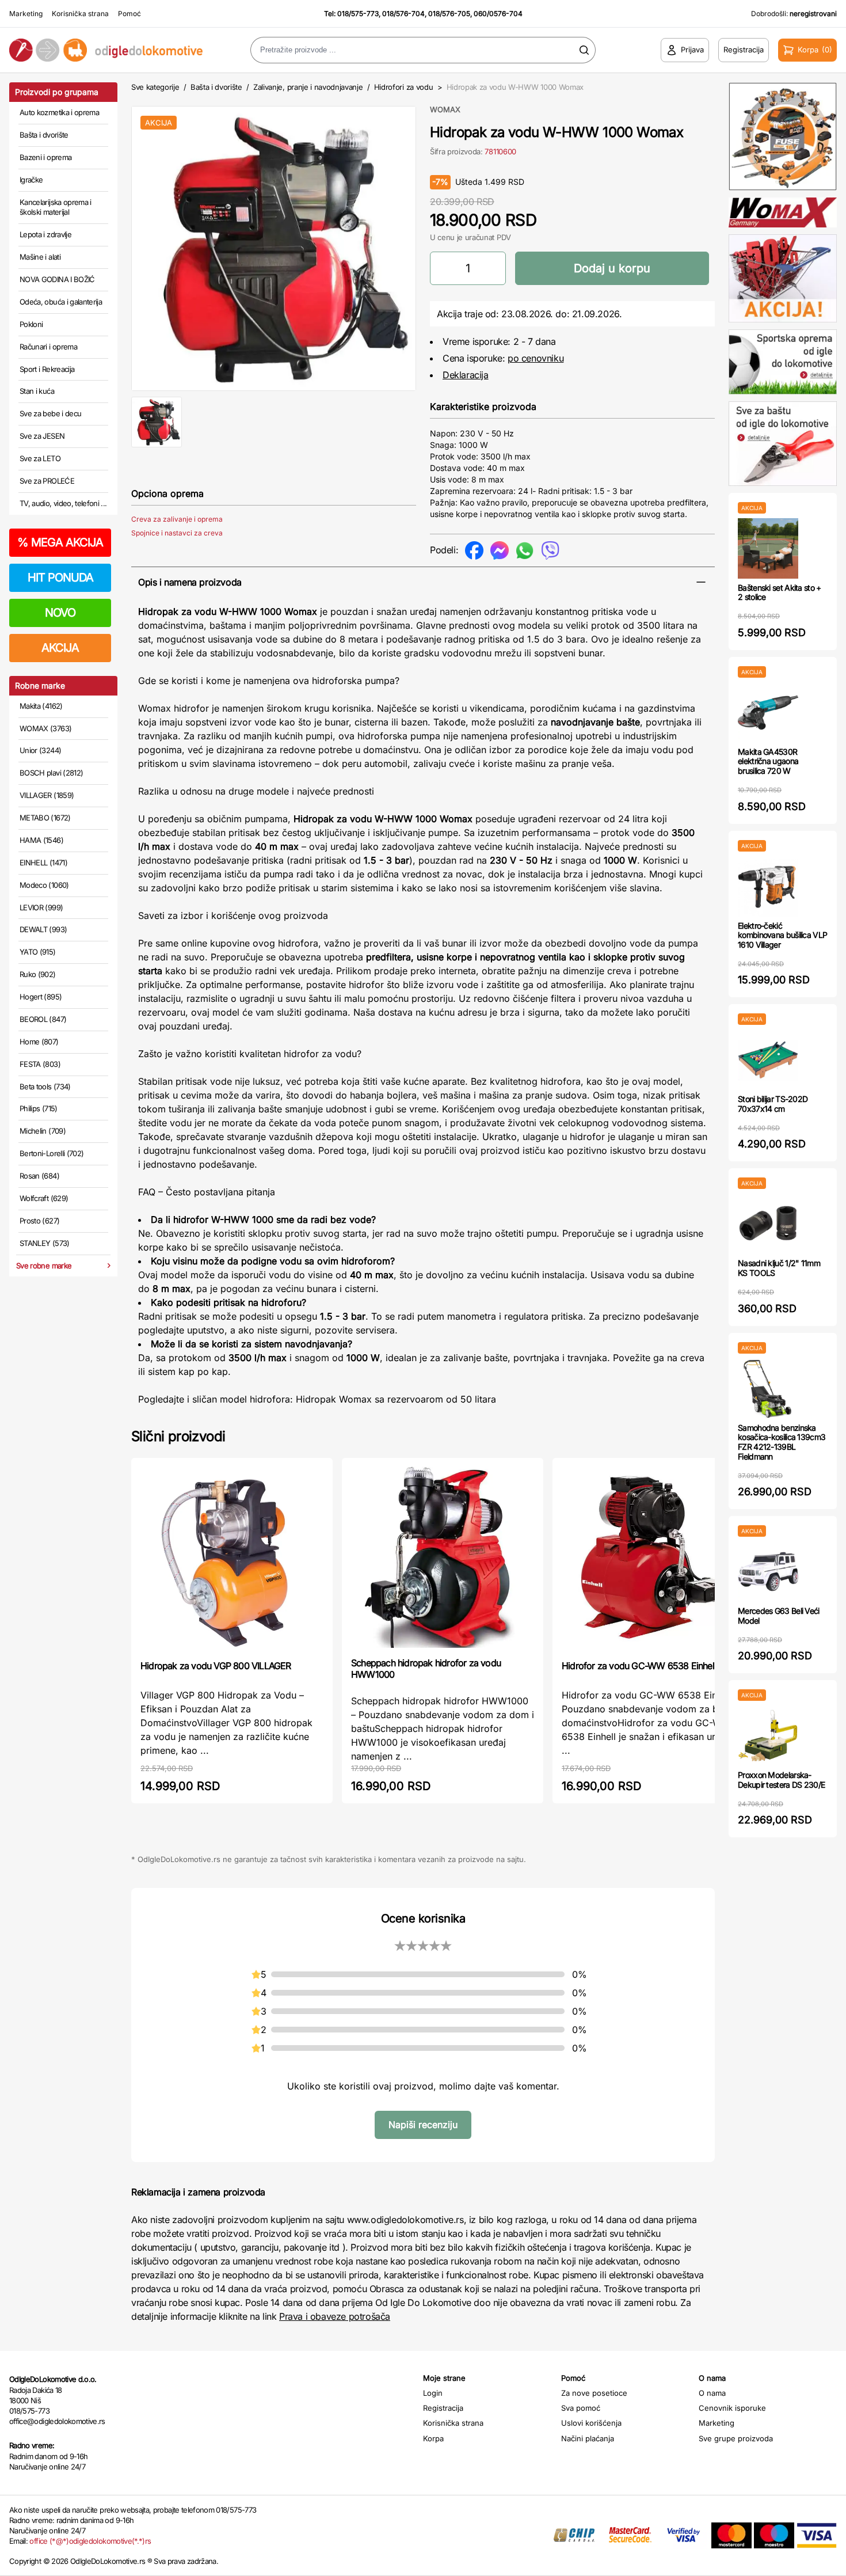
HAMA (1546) (41, 840)
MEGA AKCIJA (60, 542)
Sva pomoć (581, 2408)
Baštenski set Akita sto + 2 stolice (780, 592)
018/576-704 (403, 14)
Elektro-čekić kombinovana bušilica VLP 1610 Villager (782, 935)
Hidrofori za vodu (403, 87)
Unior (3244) (40, 750)
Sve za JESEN (42, 436)
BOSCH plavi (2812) (51, 773)
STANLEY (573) (45, 1243)
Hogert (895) (41, 997)
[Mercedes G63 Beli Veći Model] (768, 1572)
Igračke (31, 180)
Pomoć (129, 14)
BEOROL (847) (43, 1019)
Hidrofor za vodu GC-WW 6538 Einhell (639, 1666)
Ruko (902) (38, 974)
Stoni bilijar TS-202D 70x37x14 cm (773, 1104)
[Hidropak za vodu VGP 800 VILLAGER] (232, 1558)
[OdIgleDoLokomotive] (106, 50)
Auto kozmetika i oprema (59, 112)
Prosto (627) (39, 1221)
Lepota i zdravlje (45, 234)
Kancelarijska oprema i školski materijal (56, 207)
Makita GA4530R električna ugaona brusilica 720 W (768, 761)
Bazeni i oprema (45, 157)
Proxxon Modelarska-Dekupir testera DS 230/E (781, 1780)
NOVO (60, 613)
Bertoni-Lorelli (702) (52, 1153)
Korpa (433, 2438)
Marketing (26, 14)
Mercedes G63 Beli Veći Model (779, 1616)
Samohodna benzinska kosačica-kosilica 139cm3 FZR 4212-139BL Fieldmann (782, 1442)
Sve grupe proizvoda (736, 2438)
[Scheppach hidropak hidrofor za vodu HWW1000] (443, 1556)
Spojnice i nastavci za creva (177, 533)
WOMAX (445, 109)
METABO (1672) (45, 818)
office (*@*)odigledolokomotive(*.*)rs (90, 2541)
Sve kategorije (155, 87)
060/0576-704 (498, 14)
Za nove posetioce (594, 2393)
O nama (712, 2393)
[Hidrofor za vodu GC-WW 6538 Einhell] (653, 1558)
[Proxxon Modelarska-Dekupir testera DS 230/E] (768, 1736)
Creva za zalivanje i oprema (177, 519)
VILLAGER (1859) (47, 795)
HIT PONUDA (60, 577)
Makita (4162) (41, 706)
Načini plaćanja (588, 2438)
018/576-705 (449, 14)
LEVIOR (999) (41, 907)
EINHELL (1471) (43, 863)
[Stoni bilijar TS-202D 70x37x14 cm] (768, 1060)
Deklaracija (466, 375)
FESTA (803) (40, 1064)
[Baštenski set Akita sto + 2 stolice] (768, 548)
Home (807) (39, 1042)
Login (433, 2393)
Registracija (443, 2408)
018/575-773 (358, 14)
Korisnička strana (80, 14)
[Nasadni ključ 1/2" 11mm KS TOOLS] (768, 1224)
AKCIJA (60, 648)
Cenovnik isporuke (732, 2408)
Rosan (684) (39, 1176)
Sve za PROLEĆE (47, 481)
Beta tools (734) (45, 1086)
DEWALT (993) (43, 929)
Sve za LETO (40, 458)
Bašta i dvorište (44, 135)
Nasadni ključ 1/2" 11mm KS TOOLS (779, 1268)
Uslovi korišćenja (591, 2423)
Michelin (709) (43, 1131)
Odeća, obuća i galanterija (61, 302)
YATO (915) (38, 952)
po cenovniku (536, 358)
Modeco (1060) (44, 885)
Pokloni (31, 324)
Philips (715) (39, 1108)
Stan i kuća (37, 391)
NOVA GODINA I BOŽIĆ (57, 279)
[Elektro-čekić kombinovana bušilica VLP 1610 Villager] (768, 886)
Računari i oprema (48, 347)
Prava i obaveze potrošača (335, 2316)
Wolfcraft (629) (44, 1198)
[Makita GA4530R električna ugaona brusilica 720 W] (768, 713)
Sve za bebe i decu (50, 413)
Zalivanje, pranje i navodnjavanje (308, 87)
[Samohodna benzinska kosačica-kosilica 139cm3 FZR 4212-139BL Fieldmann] (768, 1388)
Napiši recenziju (423, 2125)
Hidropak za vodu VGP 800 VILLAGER (216, 1666)
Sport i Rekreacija (47, 369)
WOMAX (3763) (45, 728)
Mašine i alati (40, 257)
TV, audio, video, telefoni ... (63, 503)
